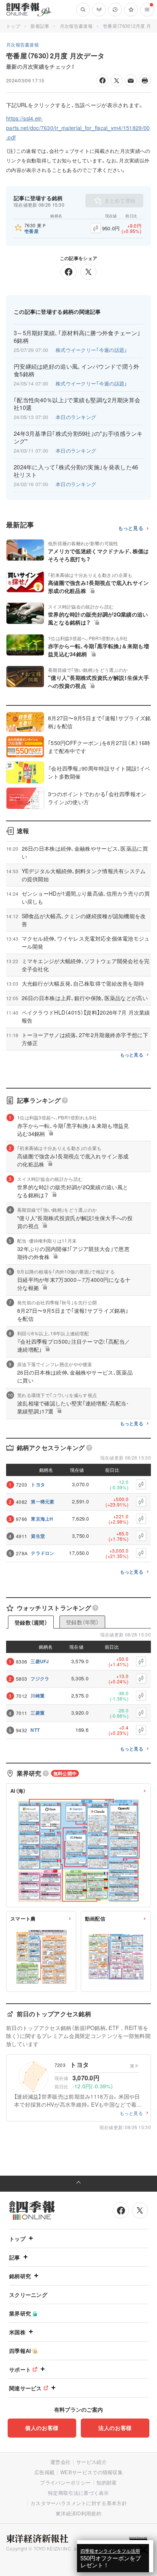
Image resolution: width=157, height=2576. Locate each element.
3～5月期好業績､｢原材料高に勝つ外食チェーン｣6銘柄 (77, 337)
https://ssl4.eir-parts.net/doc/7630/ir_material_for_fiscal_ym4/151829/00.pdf (78, 128)
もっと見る (131, 528)
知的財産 (107, 2482)
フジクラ (40, 1678)
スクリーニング (28, 2295)
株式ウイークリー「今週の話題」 (91, 350)
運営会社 (60, 2462)
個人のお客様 (42, 2428)
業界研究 (20, 2313)
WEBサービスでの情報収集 (91, 2472)
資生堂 (38, 1536)
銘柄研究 (20, 2276)
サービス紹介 (91, 2462)
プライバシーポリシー (65, 2482)
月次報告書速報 (76, 26)
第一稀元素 (43, 1502)
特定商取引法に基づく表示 (78, 2493)
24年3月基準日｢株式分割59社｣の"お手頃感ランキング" (78, 437)
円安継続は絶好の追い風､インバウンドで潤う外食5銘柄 (77, 370)
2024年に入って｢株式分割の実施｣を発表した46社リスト (76, 471)
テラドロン (43, 1553)
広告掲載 (44, 2472)
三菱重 (38, 1713)
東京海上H (42, 1519)
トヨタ (38, 1484)
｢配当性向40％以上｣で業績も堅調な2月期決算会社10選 (77, 404)
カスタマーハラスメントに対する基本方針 (79, 2503)
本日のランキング (76, 417)
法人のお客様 (115, 2428)
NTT (35, 1730)
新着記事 (40, 26)
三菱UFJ (40, 1661)
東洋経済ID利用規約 (78, 2513)
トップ (13, 26)
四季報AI (20, 2351)
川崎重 (38, 1696)
